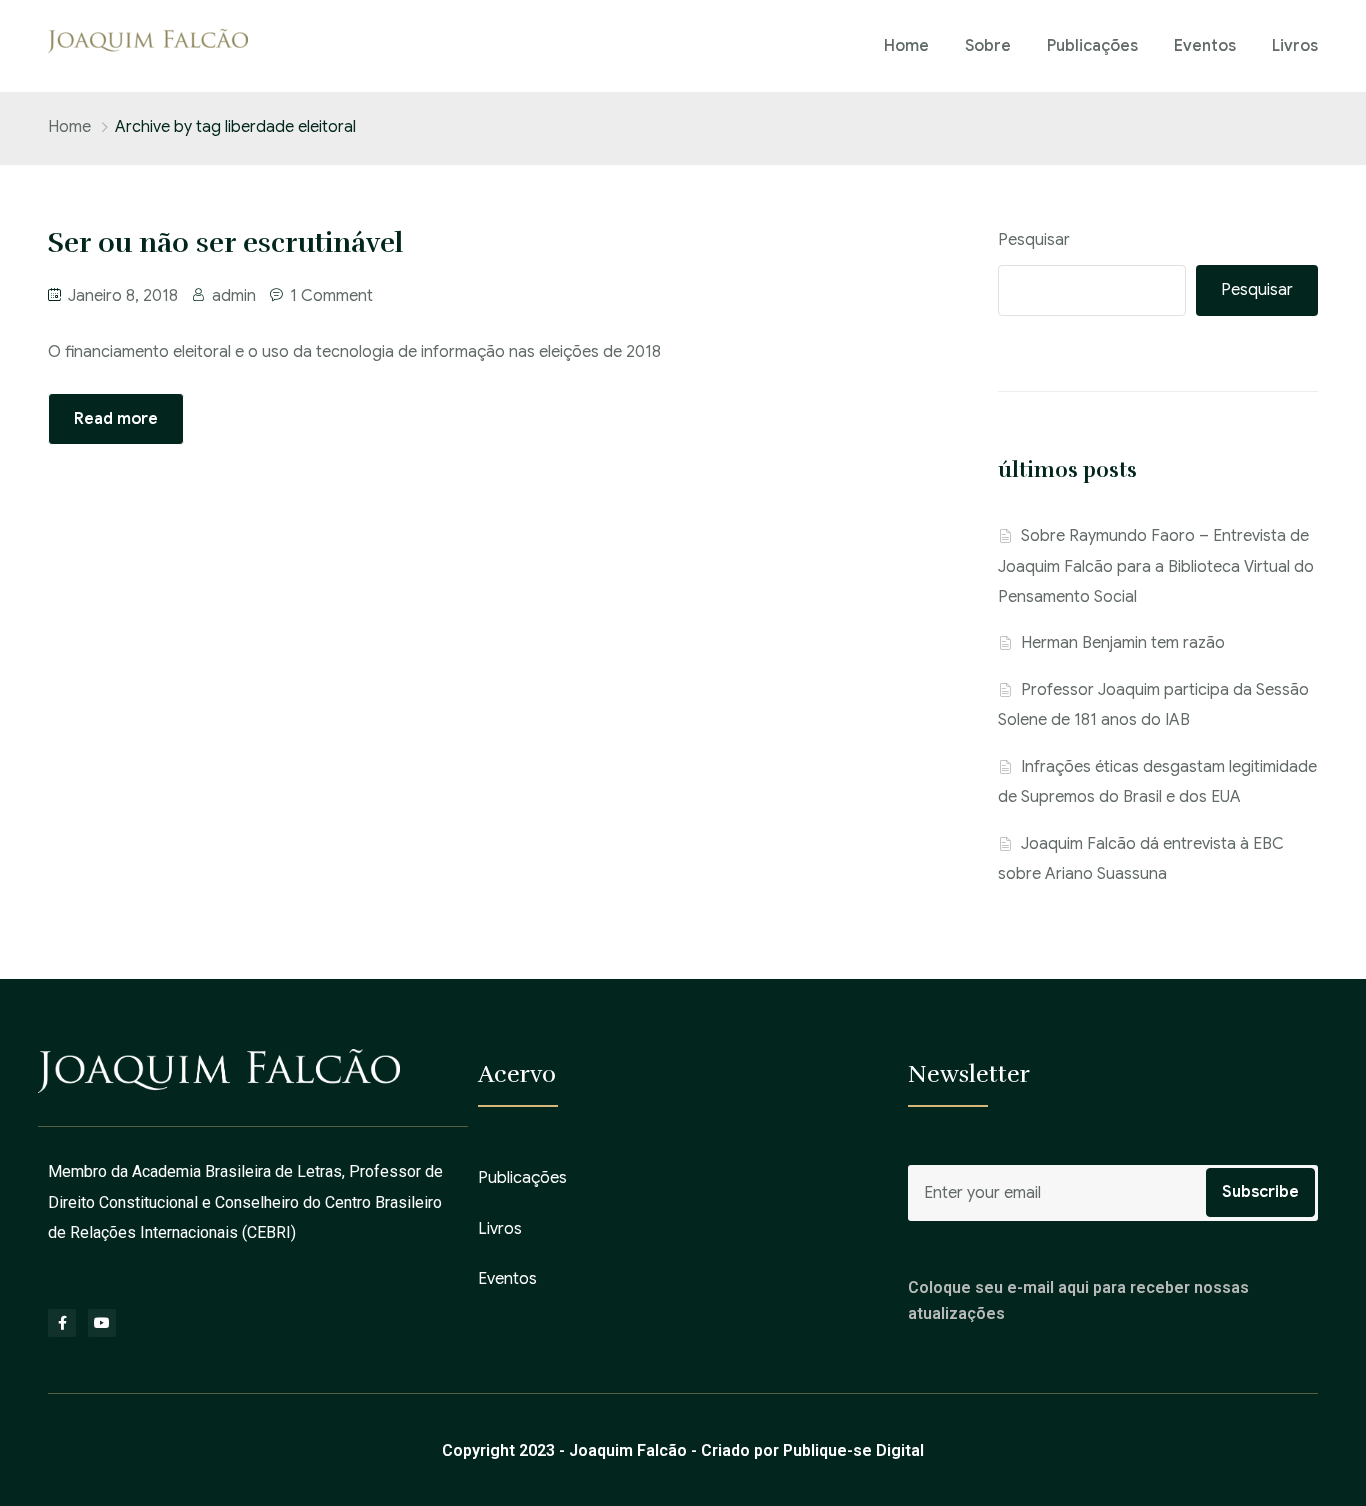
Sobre (988, 46)
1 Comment (331, 296)
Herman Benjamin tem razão (1123, 643)
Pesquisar (1034, 240)
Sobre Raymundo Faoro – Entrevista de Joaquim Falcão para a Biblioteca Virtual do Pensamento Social (1156, 566)
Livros (1295, 46)
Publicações (1092, 46)
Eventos (1205, 46)
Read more (116, 419)
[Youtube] (102, 1323)
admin (234, 296)
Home (906, 46)
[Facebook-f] (62, 1323)
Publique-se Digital (853, 1450)
